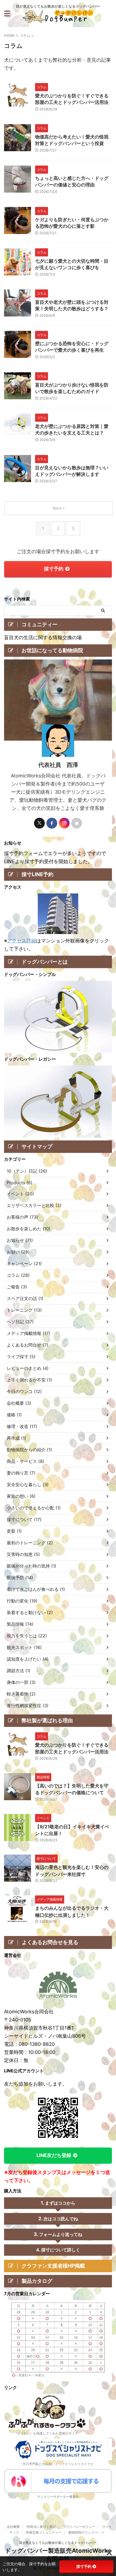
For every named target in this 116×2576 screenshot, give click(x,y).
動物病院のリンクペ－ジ (86, 2532)
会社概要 (13, 2527)
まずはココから (60, 2203)
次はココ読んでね (61, 2219)
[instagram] (64, 823)
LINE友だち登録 (54, 2155)
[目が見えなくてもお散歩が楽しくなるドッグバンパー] (58, 19)
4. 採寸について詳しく (58, 2250)
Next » (59, 508)
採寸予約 (54, 569)
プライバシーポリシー (79, 2527)
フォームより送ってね (61, 2234)
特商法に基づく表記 (41, 2527)
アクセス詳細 (22, 941)
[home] (77, 823)
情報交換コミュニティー (44, 2532)
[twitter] (39, 823)
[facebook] (52, 823)
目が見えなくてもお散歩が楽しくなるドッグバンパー (58, 2543)
